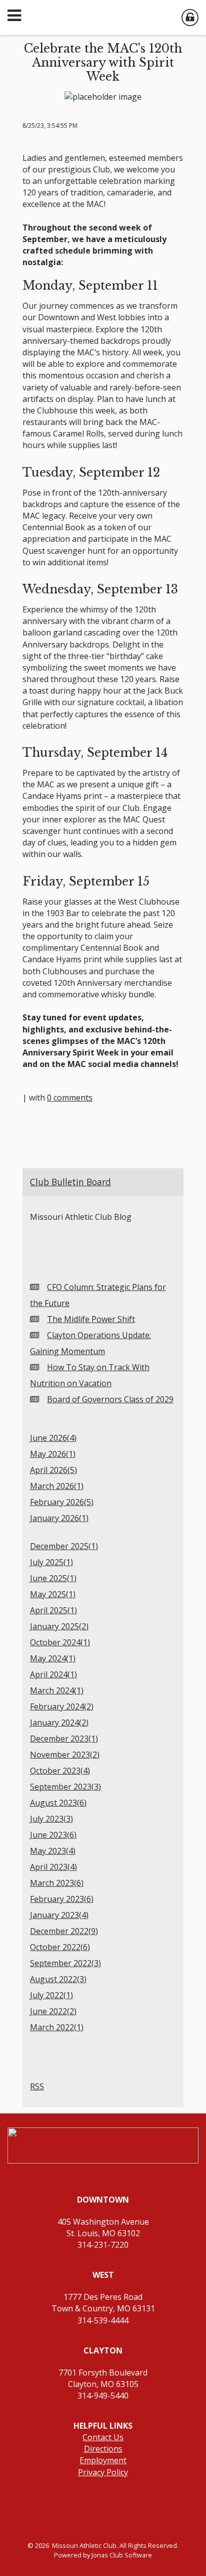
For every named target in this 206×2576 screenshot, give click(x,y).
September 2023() (65, 1787)
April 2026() (53, 1470)
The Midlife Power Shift (91, 1319)
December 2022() (64, 1931)
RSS (37, 2086)
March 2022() (57, 2027)
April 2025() (53, 1610)
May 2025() (53, 1594)
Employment (103, 2460)
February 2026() (62, 1502)
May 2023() (53, 1851)
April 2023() (53, 1867)
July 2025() (51, 1562)
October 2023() (60, 1771)
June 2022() (53, 2011)
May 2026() (53, 1454)
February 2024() (62, 1706)
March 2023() (57, 1883)
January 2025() (59, 1626)
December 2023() (64, 1739)
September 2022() (65, 1963)
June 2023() (53, 1835)
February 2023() (62, 1899)
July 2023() (51, 1819)
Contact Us (103, 2437)
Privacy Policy (103, 2472)
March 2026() (57, 1486)
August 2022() (58, 1979)
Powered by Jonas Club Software (103, 2555)
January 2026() (59, 1518)
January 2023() (59, 1915)
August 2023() (58, 1803)
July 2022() (51, 1995)
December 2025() (64, 1546)
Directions (103, 2449)
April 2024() (53, 1674)
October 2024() (60, 1642)
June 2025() (53, 1578)
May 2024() (53, 1658)
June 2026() (53, 1438)
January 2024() (59, 1723)
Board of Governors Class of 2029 (110, 1399)
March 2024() (57, 1690)
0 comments (70, 1098)
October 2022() (60, 1947)
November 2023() (65, 1755)
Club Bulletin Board (70, 1182)
